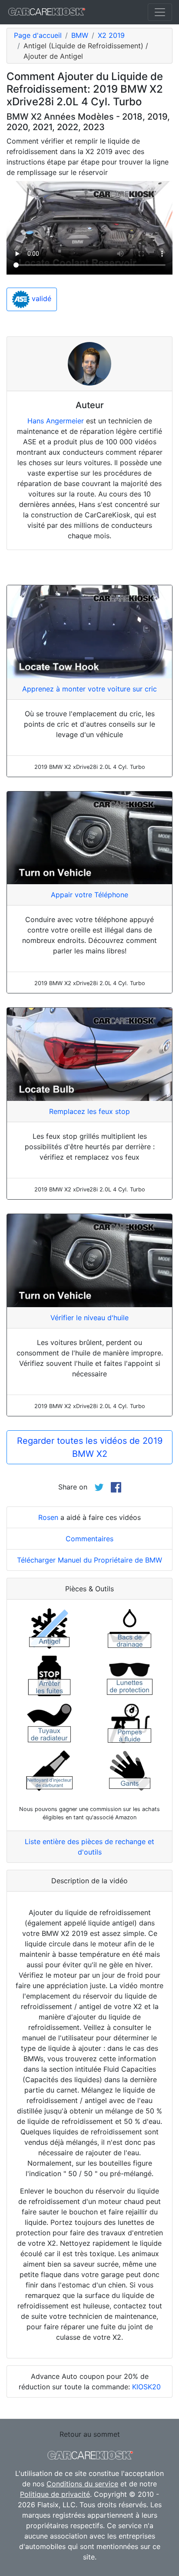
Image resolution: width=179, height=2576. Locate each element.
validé (40, 299)
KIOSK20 (146, 2387)
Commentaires (89, 1539)
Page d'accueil (38, 35)
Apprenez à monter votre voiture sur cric (89, 689)
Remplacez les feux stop (89, 1111)
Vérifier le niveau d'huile (89, 1318)
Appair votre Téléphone (89, 895)
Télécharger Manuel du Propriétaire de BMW (89, 1560)
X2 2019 (111, 35)
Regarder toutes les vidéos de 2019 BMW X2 (90, 1447)
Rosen (48, 1517)
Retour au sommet (90, 2434)
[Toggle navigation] (160, 12)
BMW (80, 35)
